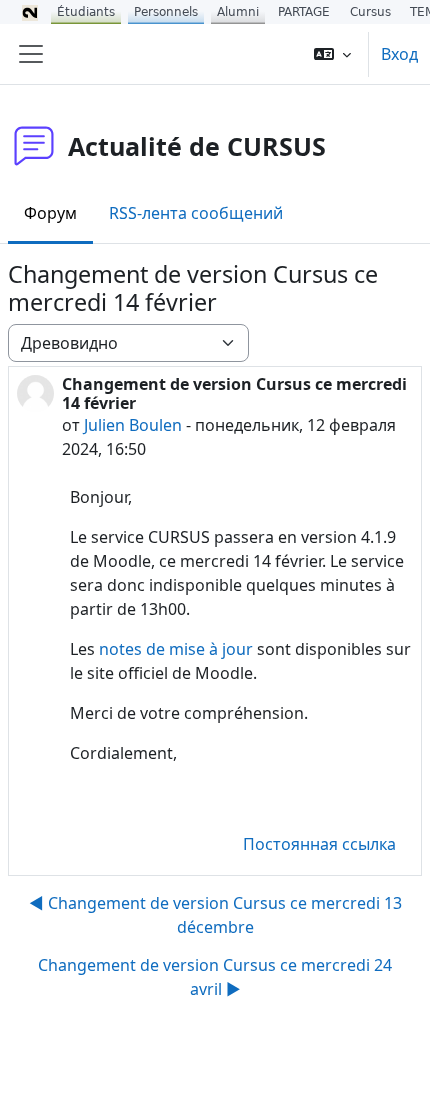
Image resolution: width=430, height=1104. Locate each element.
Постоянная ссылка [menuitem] (319, 844)
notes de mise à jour (176, 649)
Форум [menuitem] (50, 213)
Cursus (370, 12)
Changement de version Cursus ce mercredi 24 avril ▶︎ (215, 977)
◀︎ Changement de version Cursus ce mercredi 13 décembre (215, 915)
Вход (399, 54)
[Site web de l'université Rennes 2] (30, 12)
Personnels (166, 12)
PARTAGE (304, 12)
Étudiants (86, 12)
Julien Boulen (133, 425)
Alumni (238, 12)
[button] (332, 54)
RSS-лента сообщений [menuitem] (196, 213)
